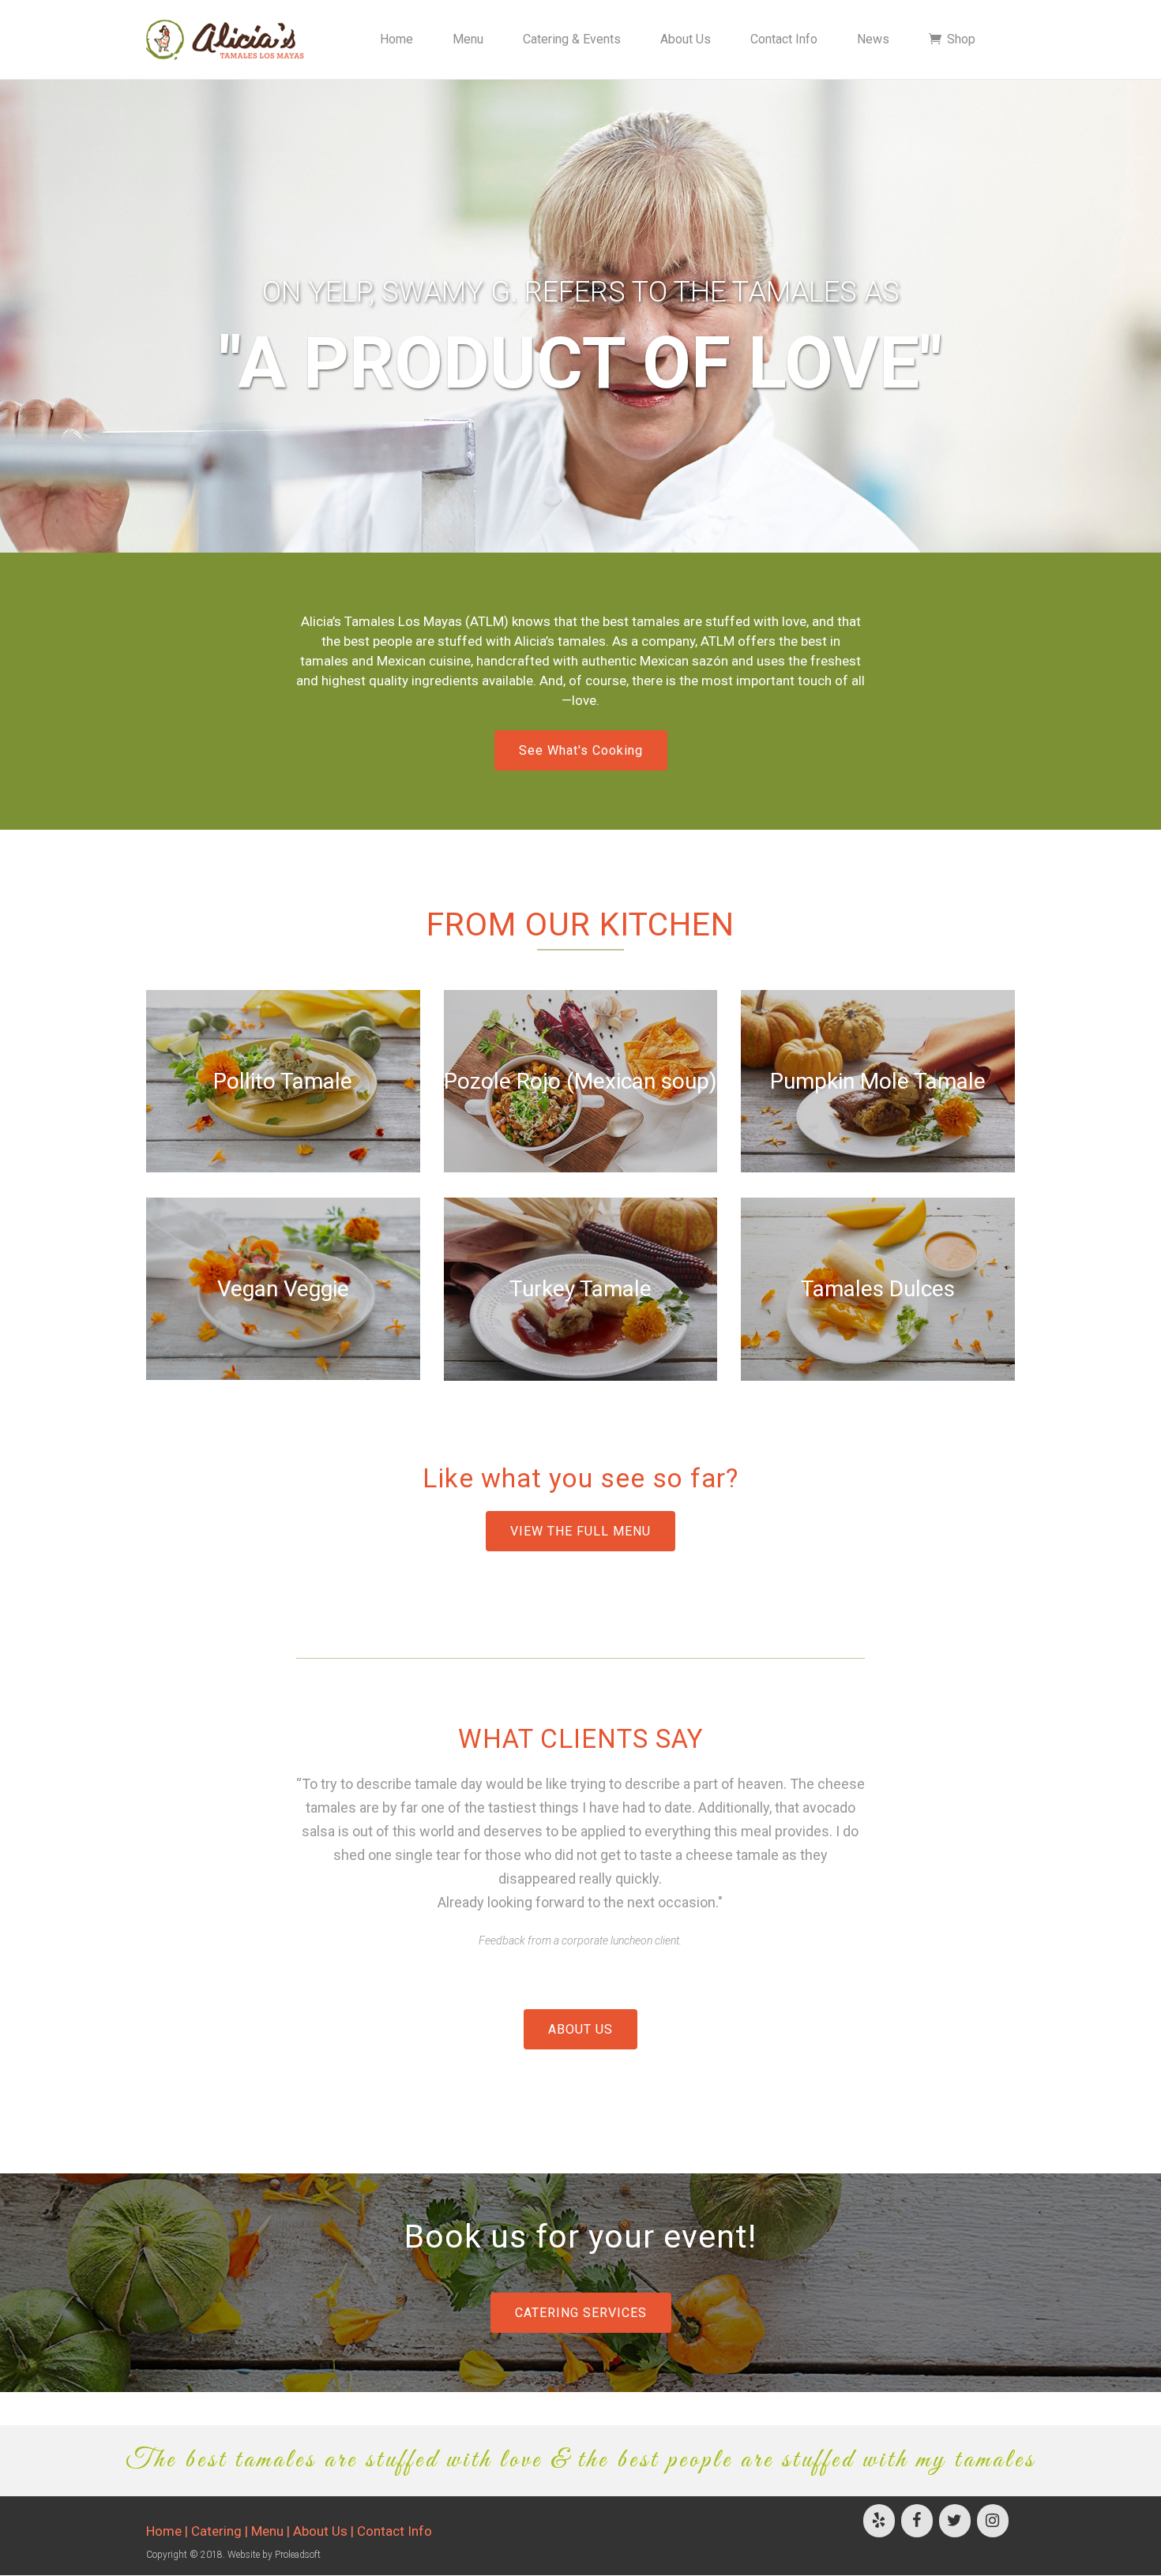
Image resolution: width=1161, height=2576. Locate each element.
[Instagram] (993, 2521)
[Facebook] (917, 2521)
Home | (169, 2531)
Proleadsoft (298, 2555)
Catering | (221, 2531)
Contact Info (395, 2531)
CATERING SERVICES (581, 2313)
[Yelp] (879, 2521)
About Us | (325, 2531)
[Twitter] (955, 2521)
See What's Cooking (581, 750)
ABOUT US (580, 2029)
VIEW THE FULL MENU (580, 1531)
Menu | (272, 2531)
